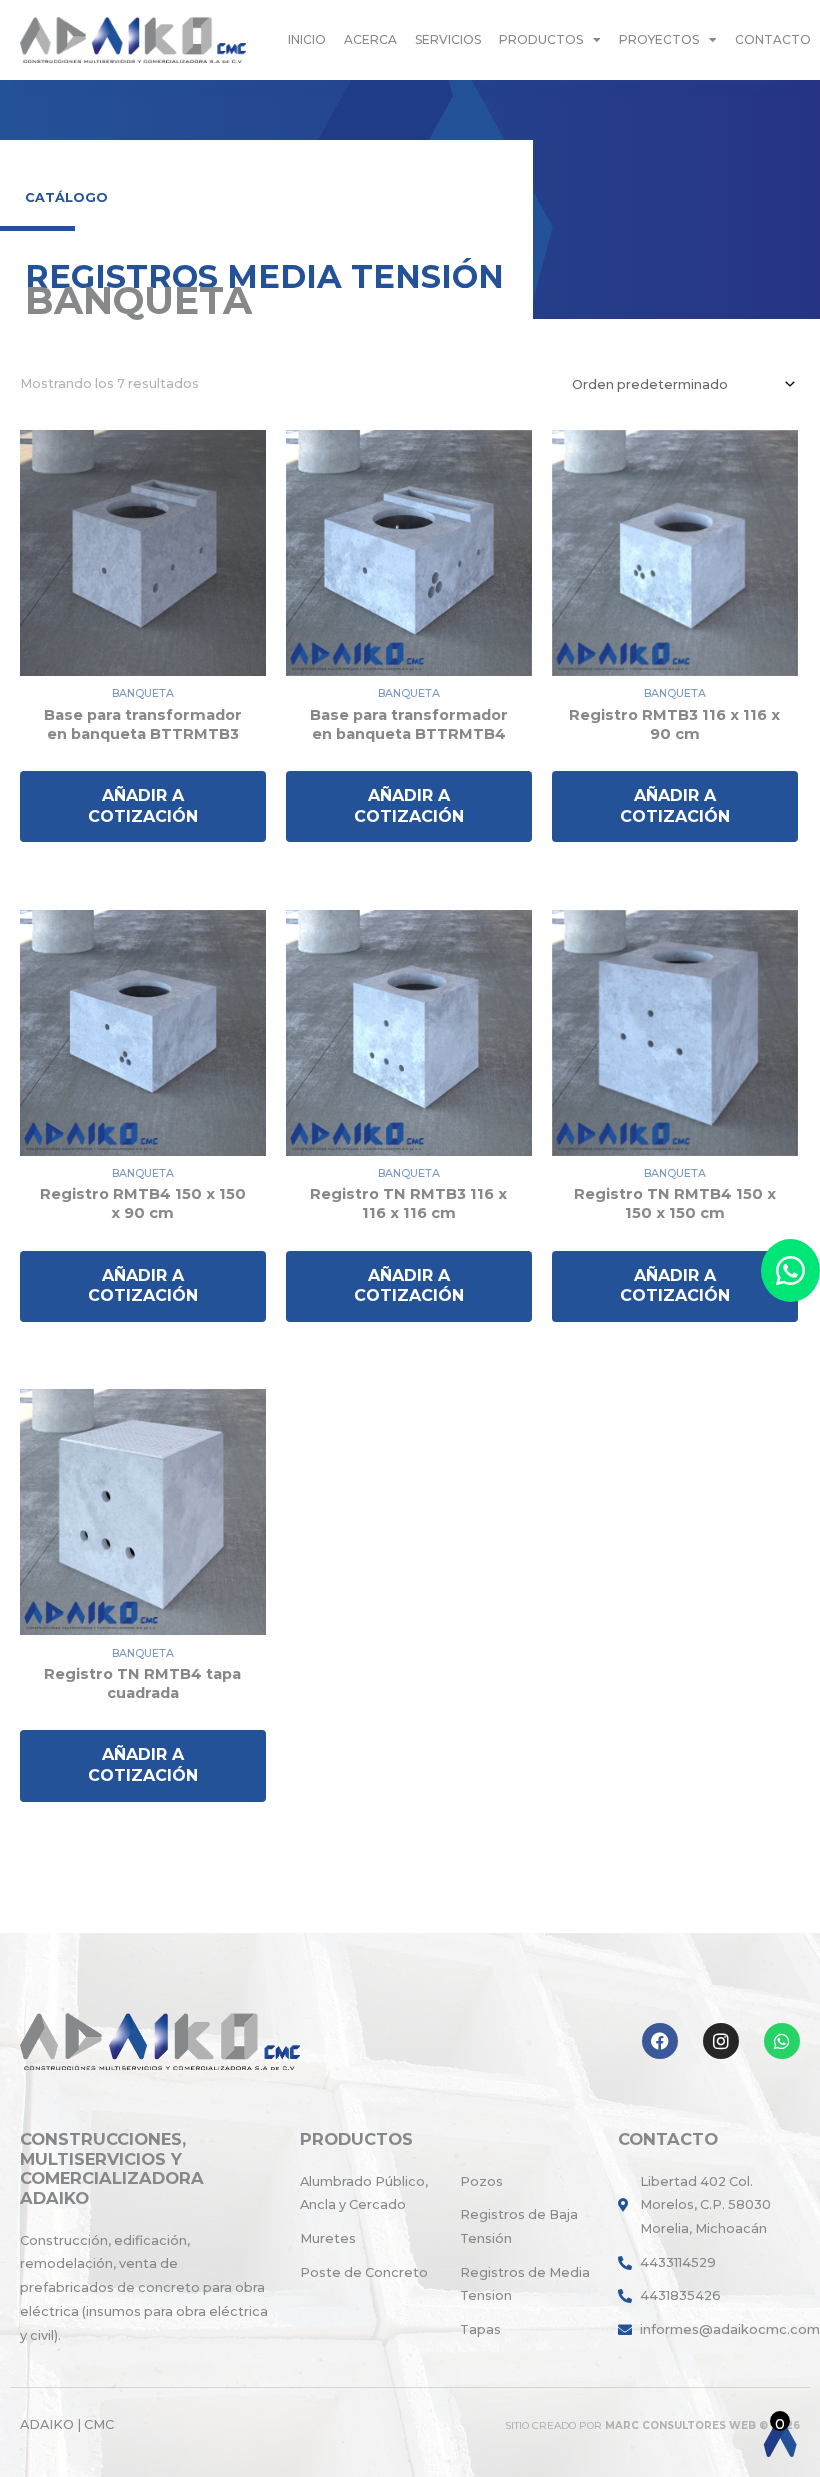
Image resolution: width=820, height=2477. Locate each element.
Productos (541, 39)
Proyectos (659, 39)
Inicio (307, 39)
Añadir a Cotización (143, 806)
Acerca (370, 39)
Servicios (448, 39)
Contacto (773, 39)
